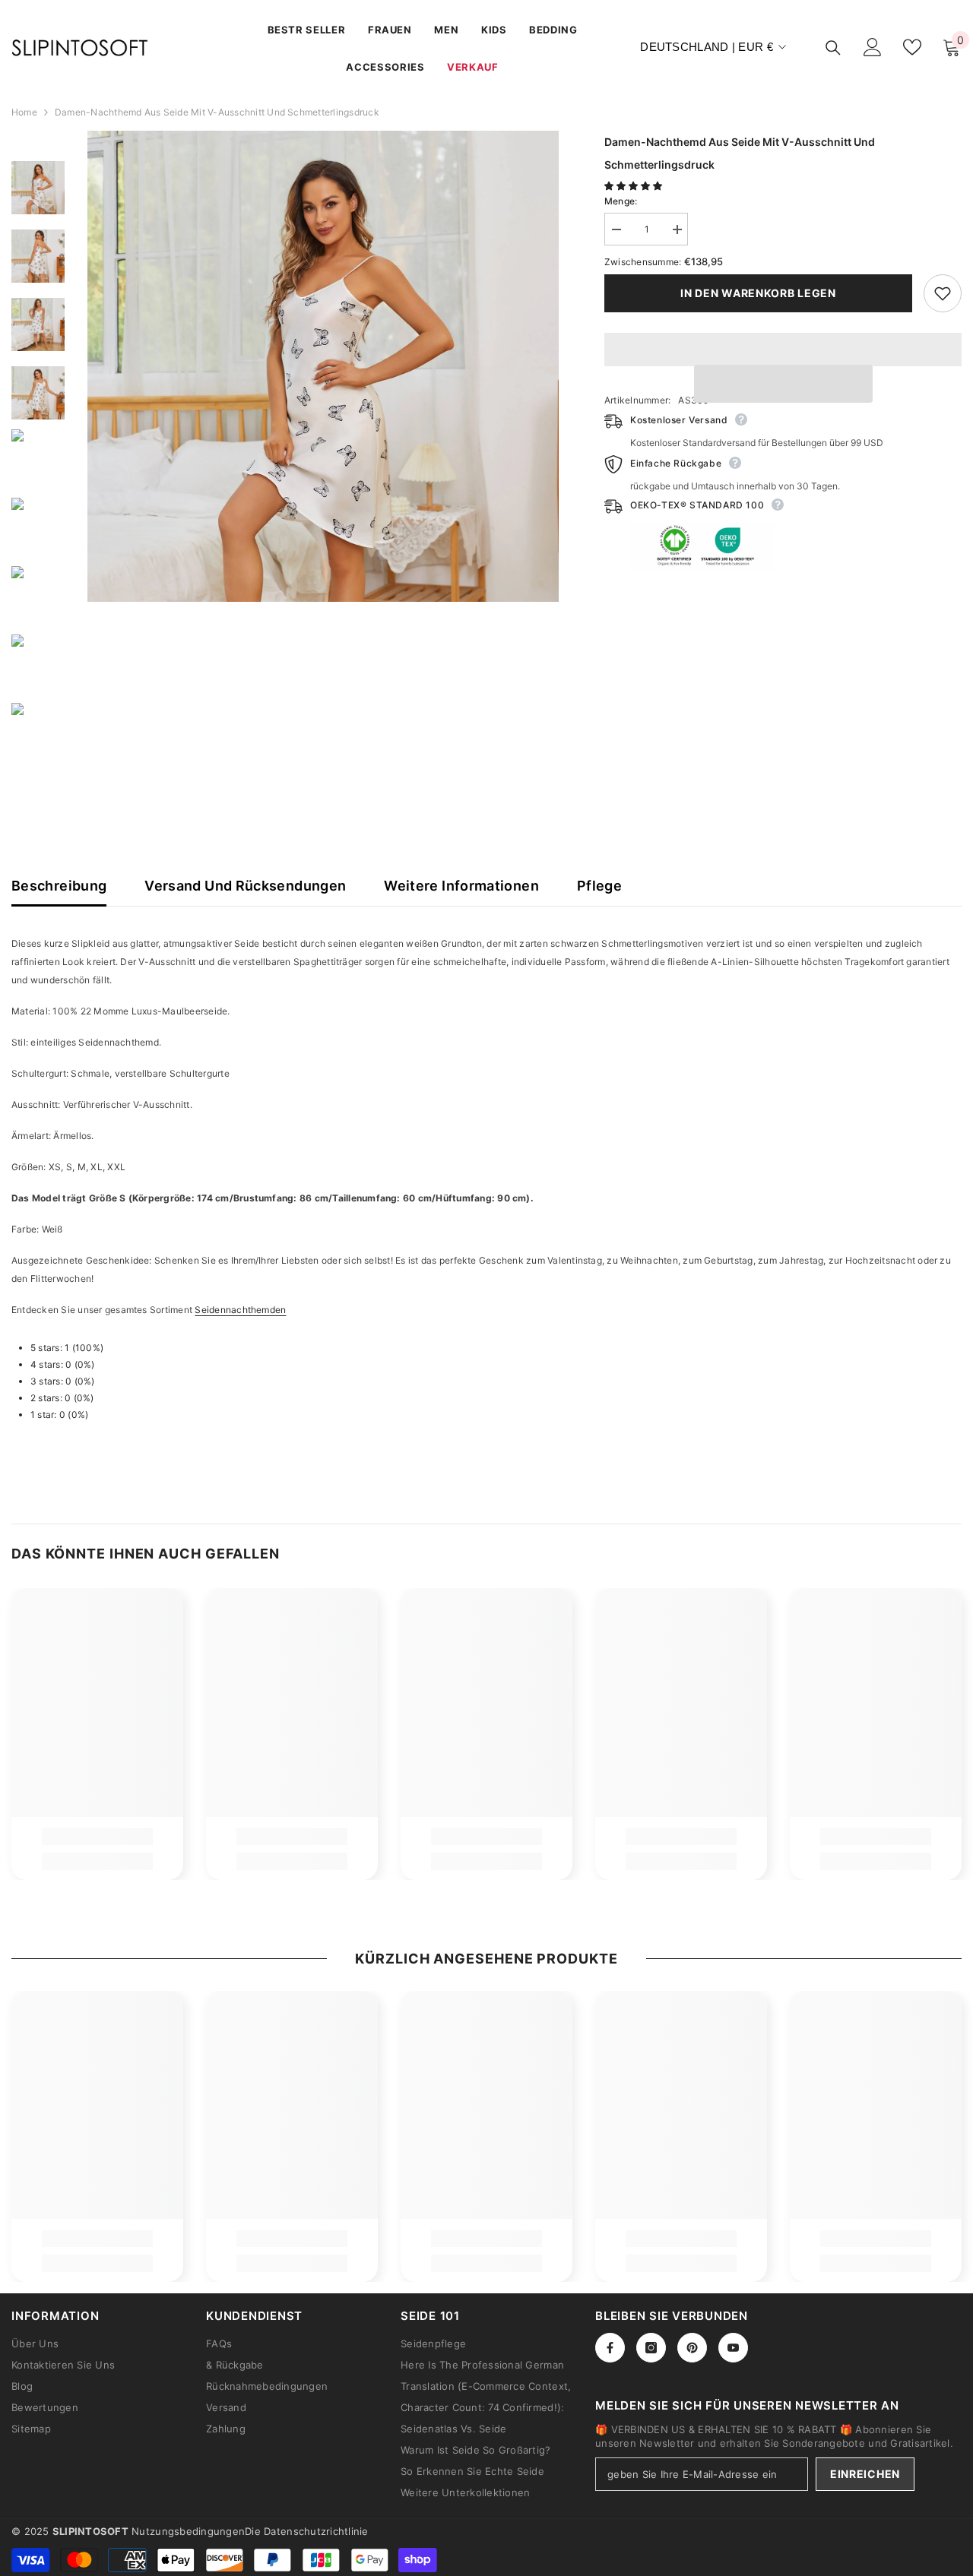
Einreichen (865, 2474)
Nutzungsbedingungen (188, 2531)
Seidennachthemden (240, 1310)
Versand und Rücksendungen (245, 886)
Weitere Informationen (461, 886)
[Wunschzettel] (912, 47)
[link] (97, 1837)
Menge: (621, 201)
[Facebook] (610, 2348)
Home (24, 112)
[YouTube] (733, 2348)
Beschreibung (59, 886)
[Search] (833, 47)
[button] (634, 186)
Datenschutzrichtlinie (316, 2531)
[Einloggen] (873, 47)
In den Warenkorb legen (758, 293)
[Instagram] (651, 2348)
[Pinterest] (692, 2348)
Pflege (599, 886)
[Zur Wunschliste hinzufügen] (943, 293)
